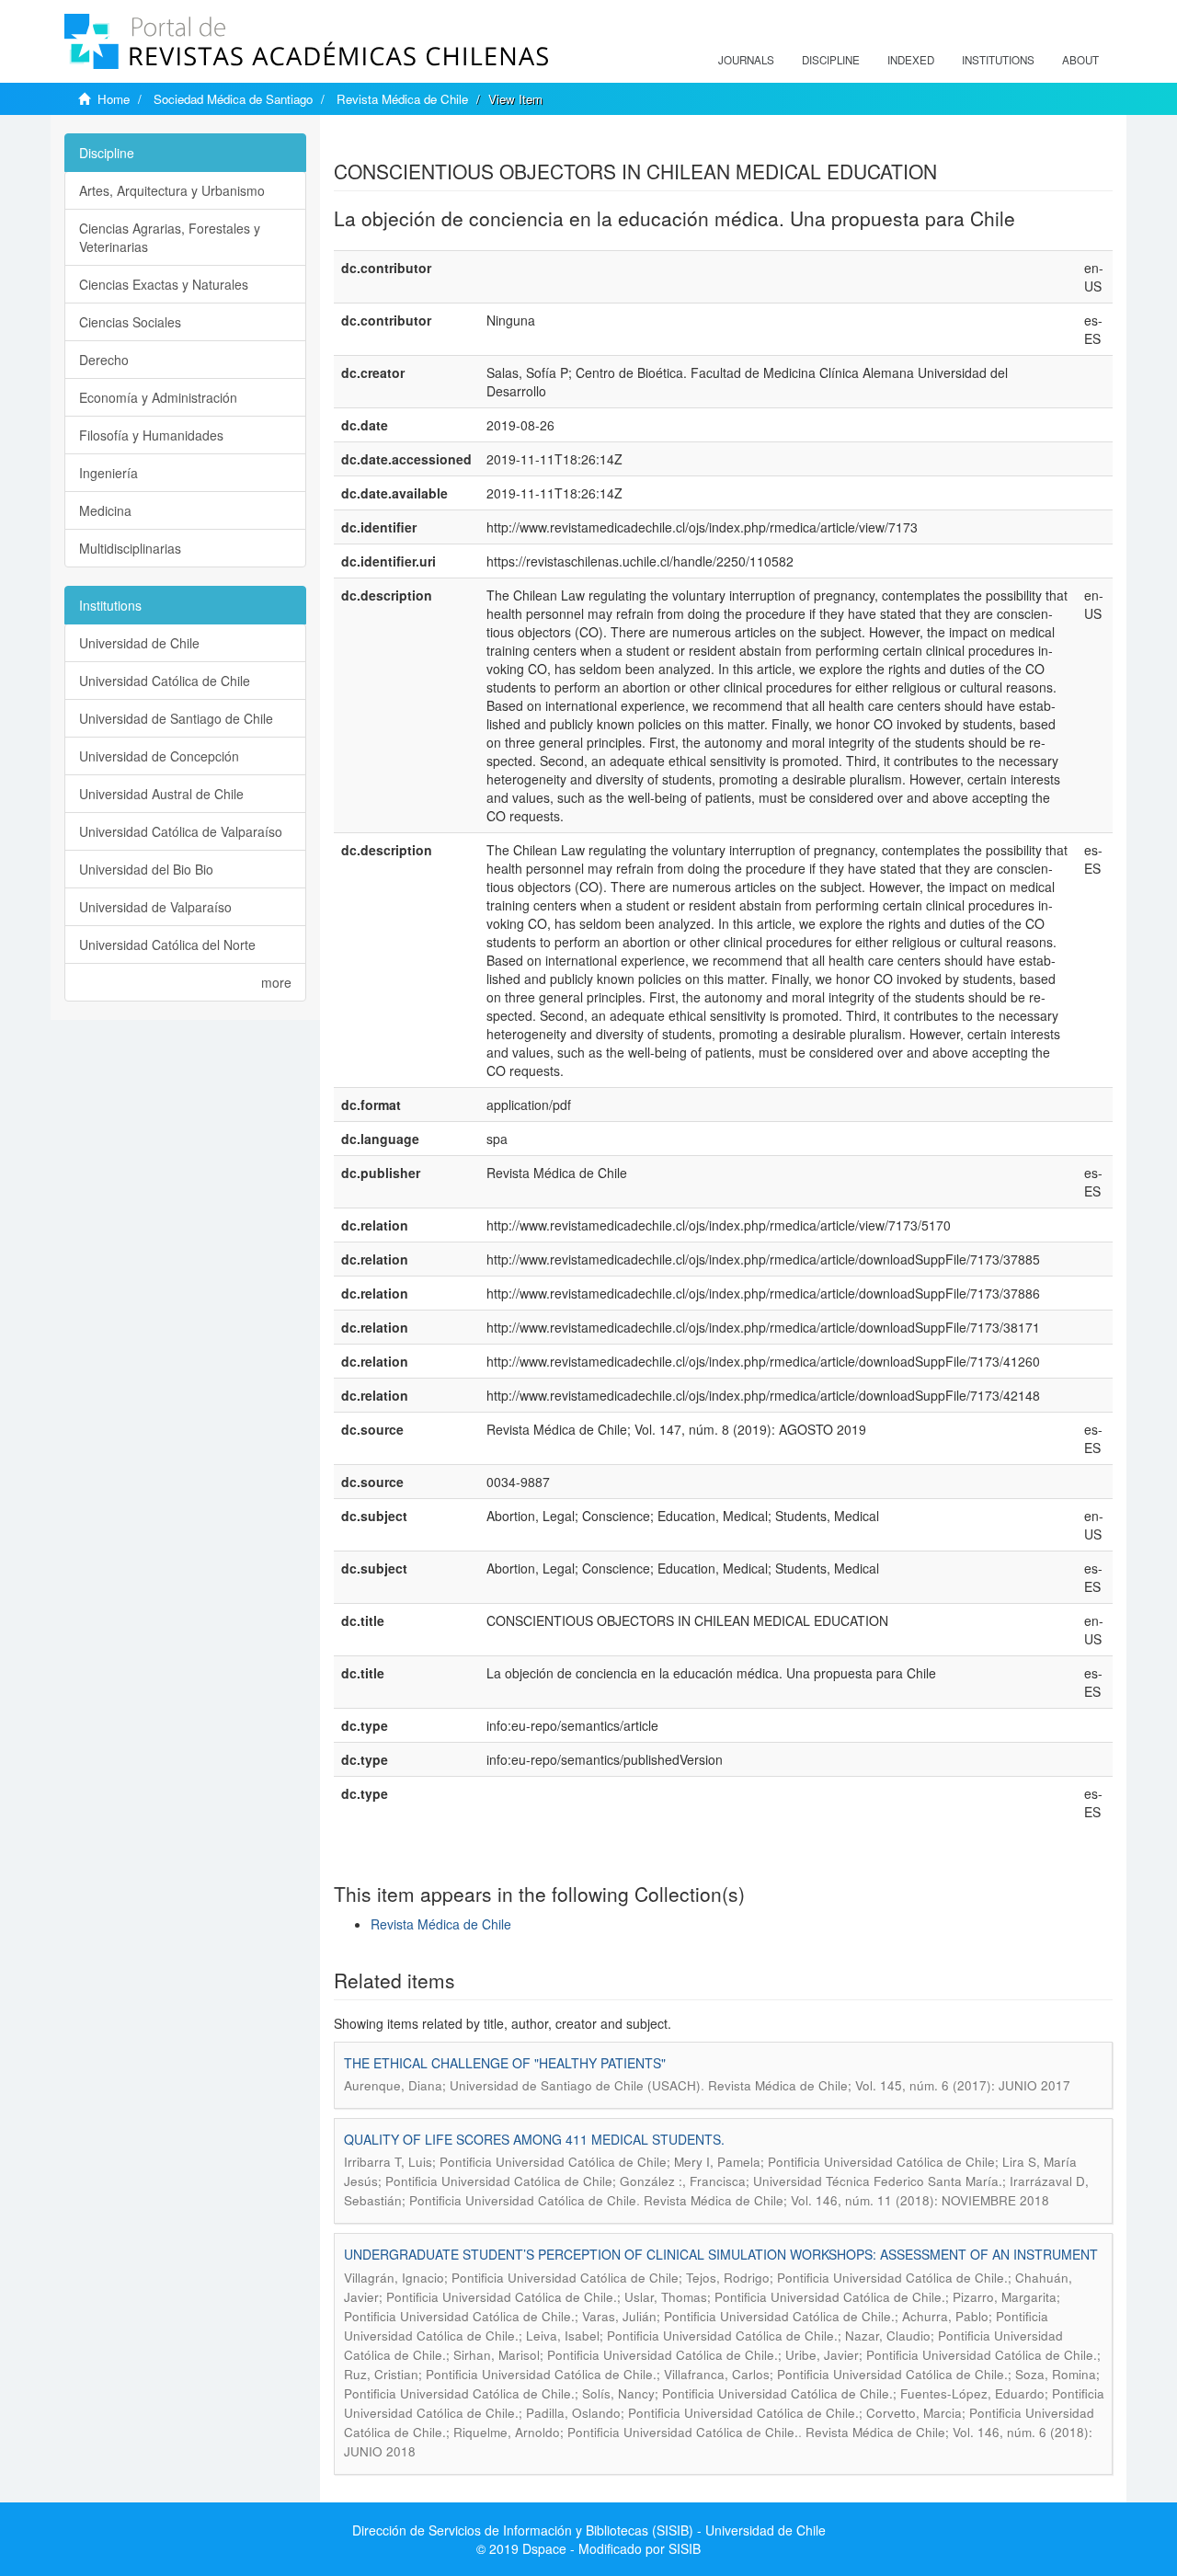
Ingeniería (109, 473)
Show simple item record (406, 143)
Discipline (831, 60)
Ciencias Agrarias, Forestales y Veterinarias (170, 237)
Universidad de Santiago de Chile (176, 718)
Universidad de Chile (139, 643)
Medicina (105, 510)
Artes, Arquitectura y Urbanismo (172, 190)
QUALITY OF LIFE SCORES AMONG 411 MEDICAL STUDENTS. (534, 2139)
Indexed (911, 60)
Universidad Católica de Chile (165, 681)
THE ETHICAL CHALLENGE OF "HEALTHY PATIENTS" (505, 2063)
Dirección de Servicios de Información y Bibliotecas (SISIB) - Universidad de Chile (589, 2530)
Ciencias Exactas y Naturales (164, 284)
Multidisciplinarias (130, 548)
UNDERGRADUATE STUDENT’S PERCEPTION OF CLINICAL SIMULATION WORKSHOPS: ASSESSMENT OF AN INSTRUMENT (721, 2254)
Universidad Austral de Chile (161, 794)
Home (114, 99)
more (276, 982)
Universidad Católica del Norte (167, 945)
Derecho (104, 360)
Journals (746, 60)
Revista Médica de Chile (402, 99)
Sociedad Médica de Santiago (233, 99)
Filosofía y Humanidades (151, 435)
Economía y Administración (158, 397)
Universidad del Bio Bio (146, 869)
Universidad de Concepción (159, 756)
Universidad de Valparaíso (155, 907)
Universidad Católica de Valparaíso (181, 831)
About (1080, 60)
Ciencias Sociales (130, 322)
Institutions (998, 60)
